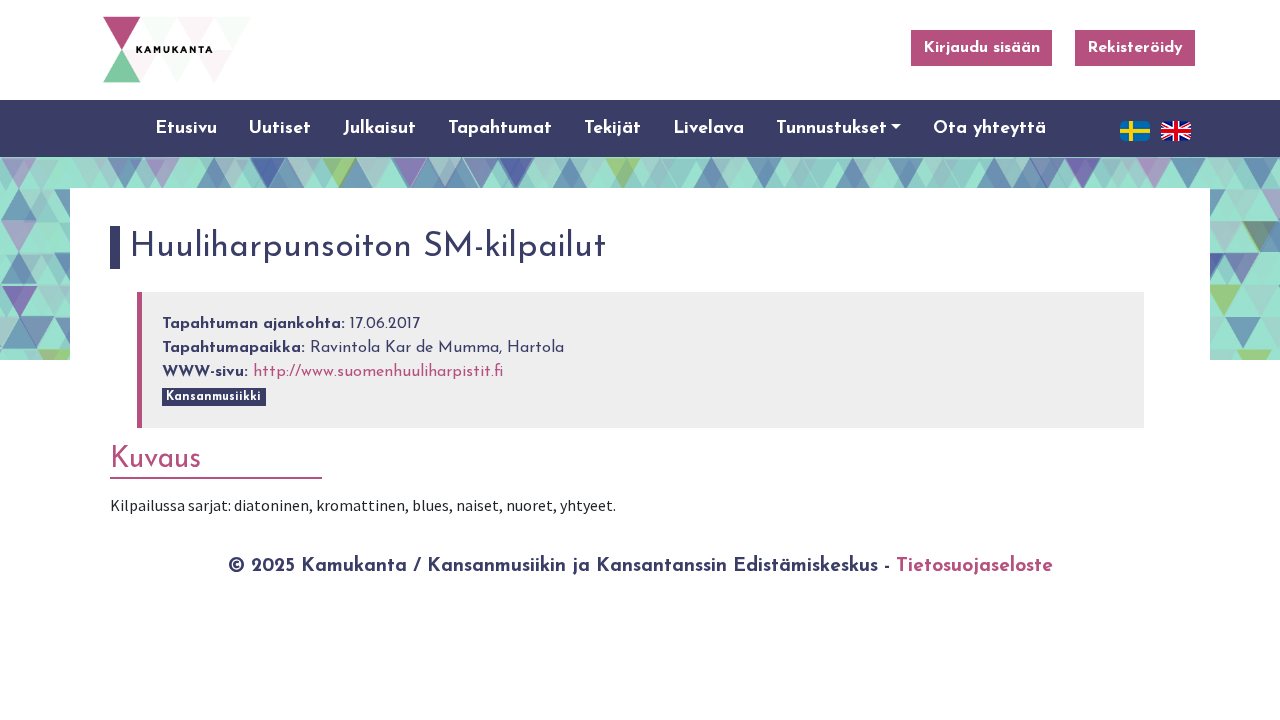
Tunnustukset (831, 128)
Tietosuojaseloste (974, 566)
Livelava (708, 128)
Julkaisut (379, 128)
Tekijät (612, 128)
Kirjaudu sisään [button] (981, 48)
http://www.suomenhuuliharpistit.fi (378, 372)
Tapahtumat (500, 128)
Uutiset (280, 128)
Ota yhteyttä (989, 128)
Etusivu (186, 128)
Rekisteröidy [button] (1135, 48)
